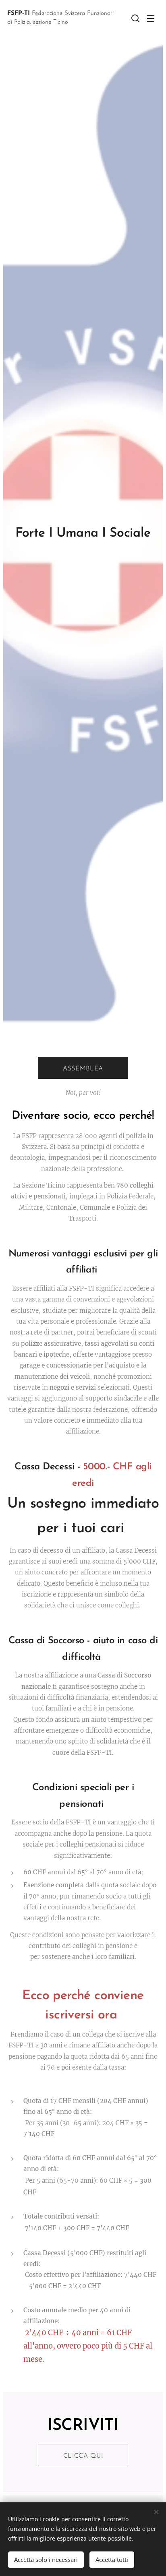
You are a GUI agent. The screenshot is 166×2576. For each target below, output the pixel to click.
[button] (135, 18)
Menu (151, 18)
